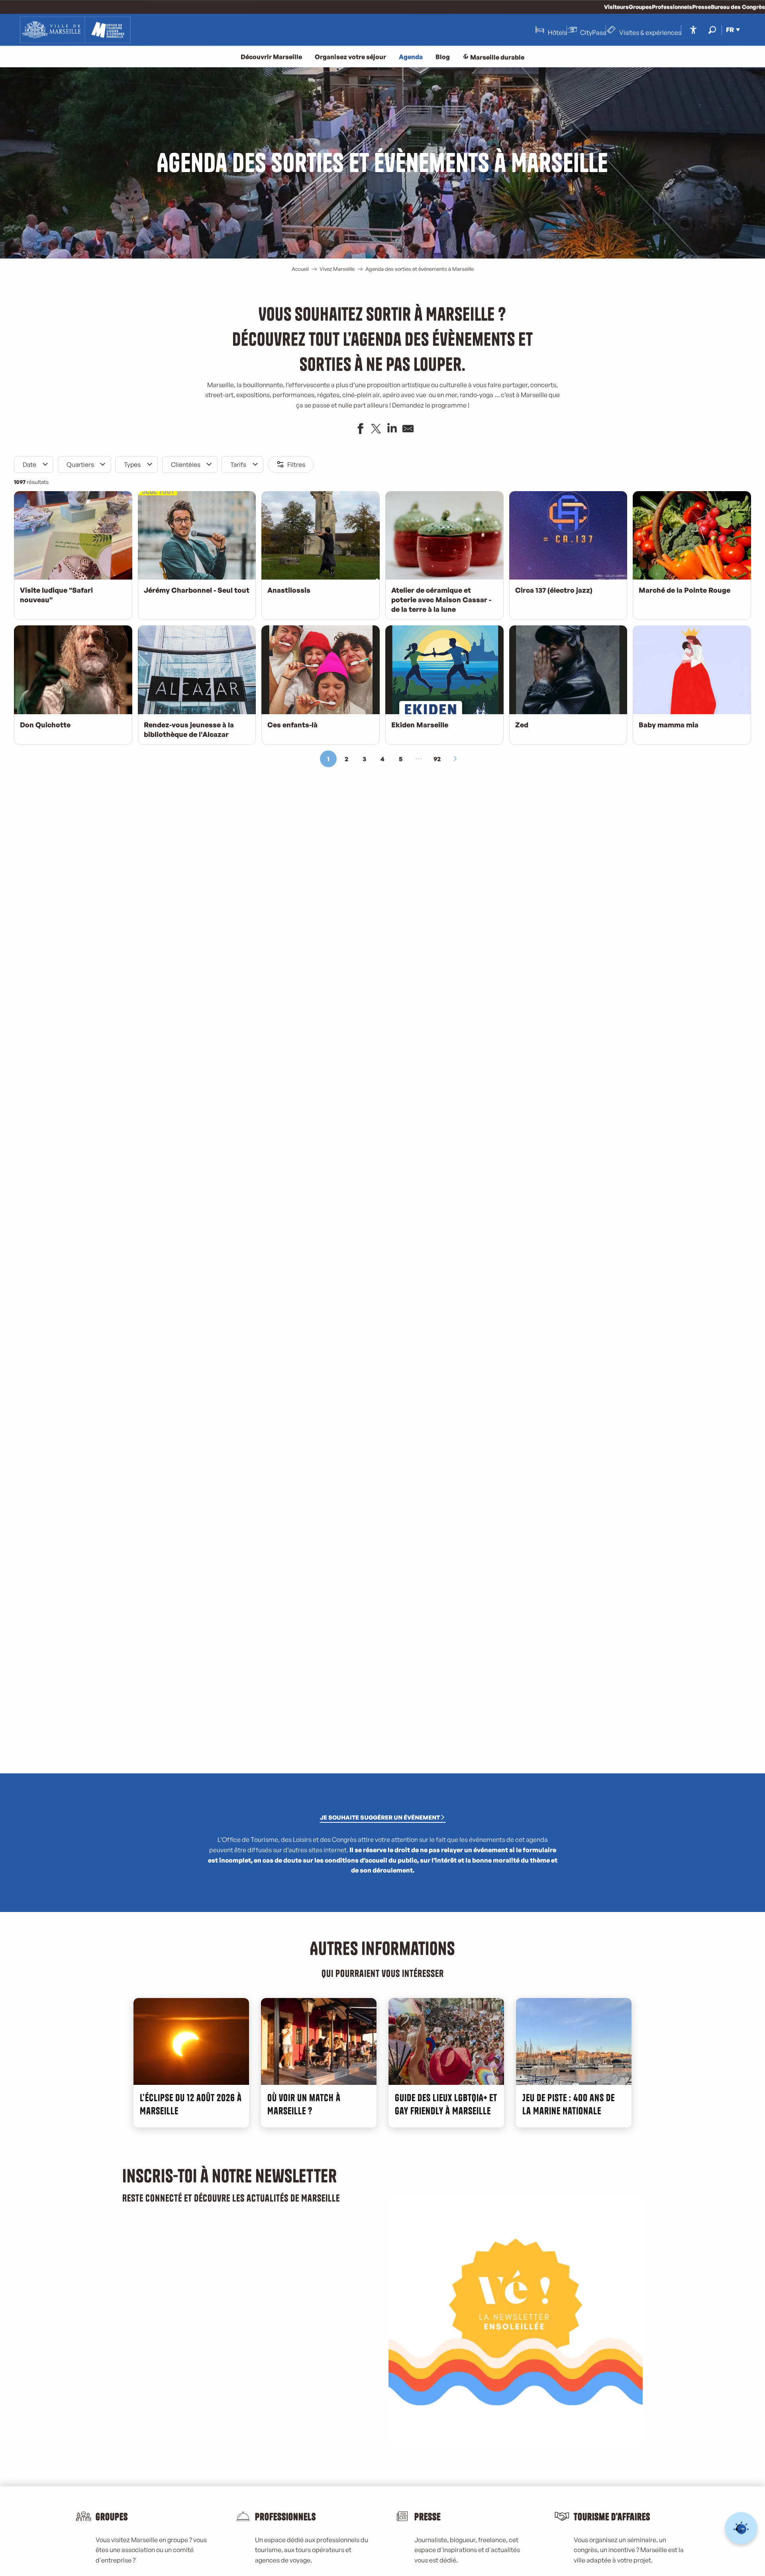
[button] (712, 30)
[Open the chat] (741, 2528)
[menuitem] (75, 30)
